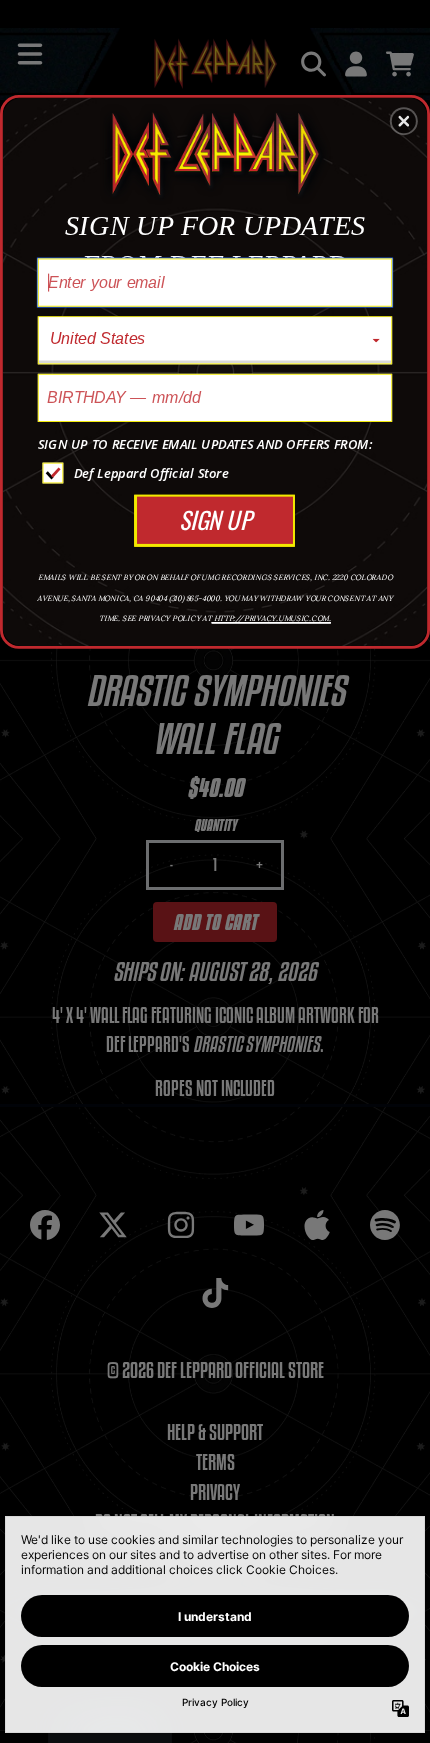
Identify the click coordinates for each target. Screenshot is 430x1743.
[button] (404, 121)
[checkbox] (218, 472)
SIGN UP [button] (215, 518)
